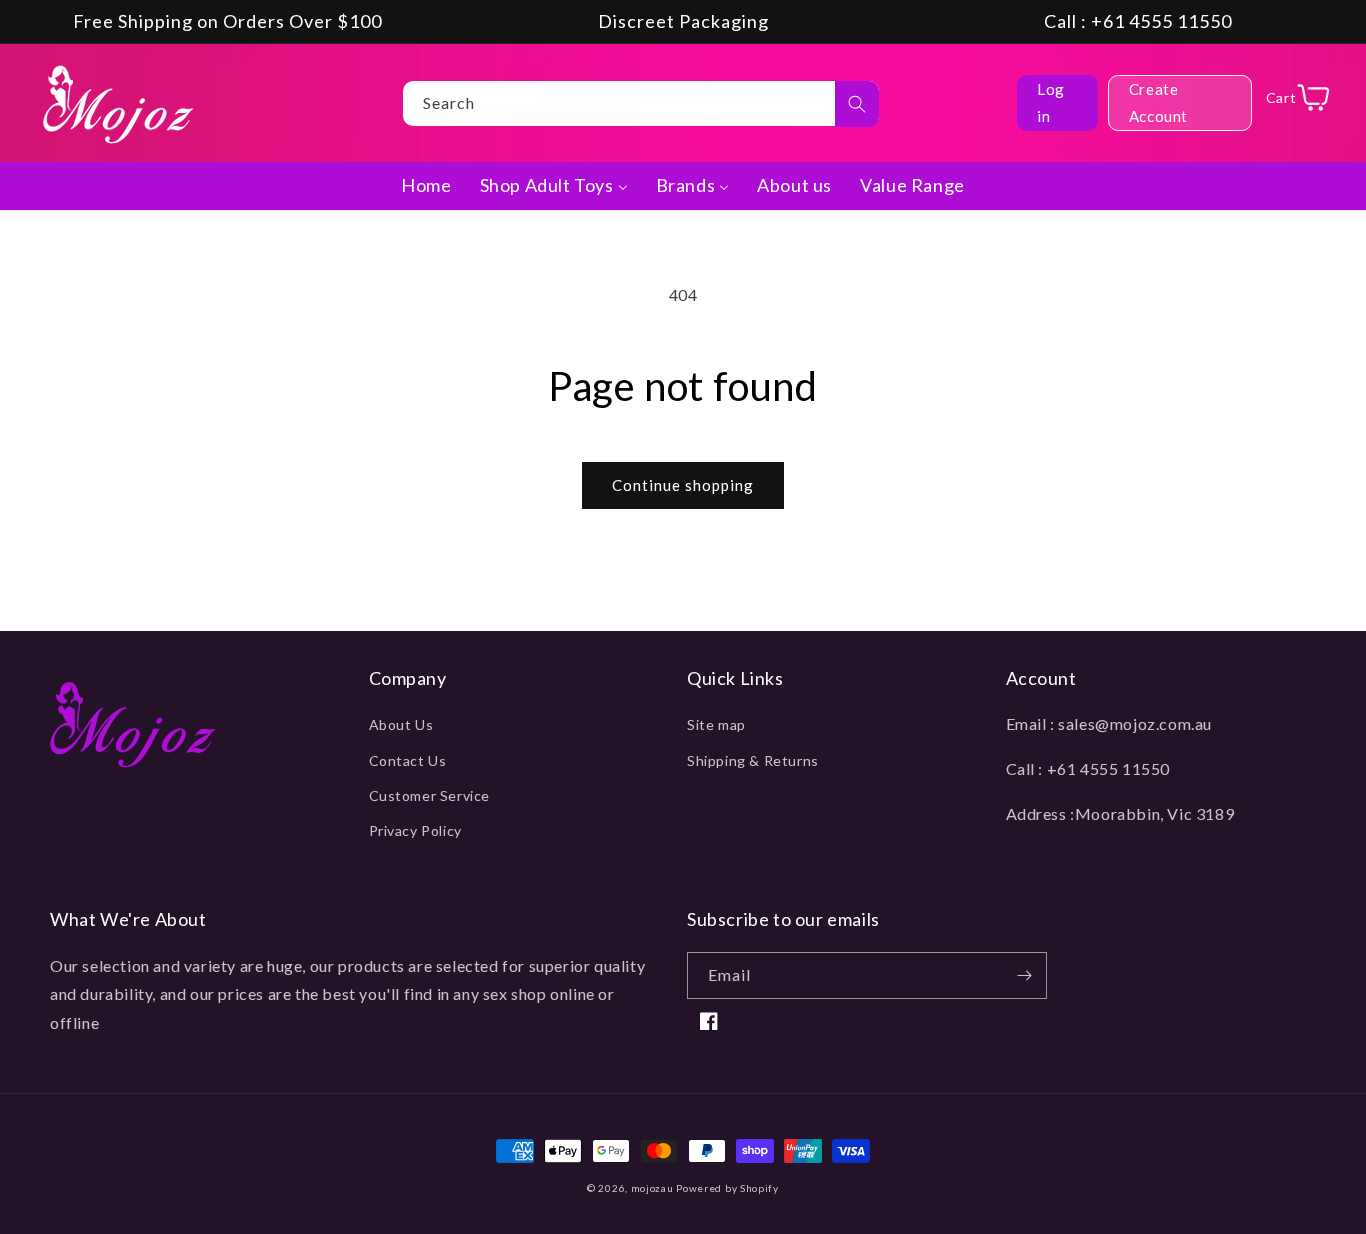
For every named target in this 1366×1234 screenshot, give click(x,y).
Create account (1158, 102)
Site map (716, 724)
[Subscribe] (1024, 975)
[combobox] (641, 103)
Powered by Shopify (727, 1188)
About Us (401, 724)
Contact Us (408, 760)
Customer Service (430, 795)
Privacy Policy (415, 830)
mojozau (652, 1188)
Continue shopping (683, 485)
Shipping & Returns (753, 760)
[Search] (857, 104)
